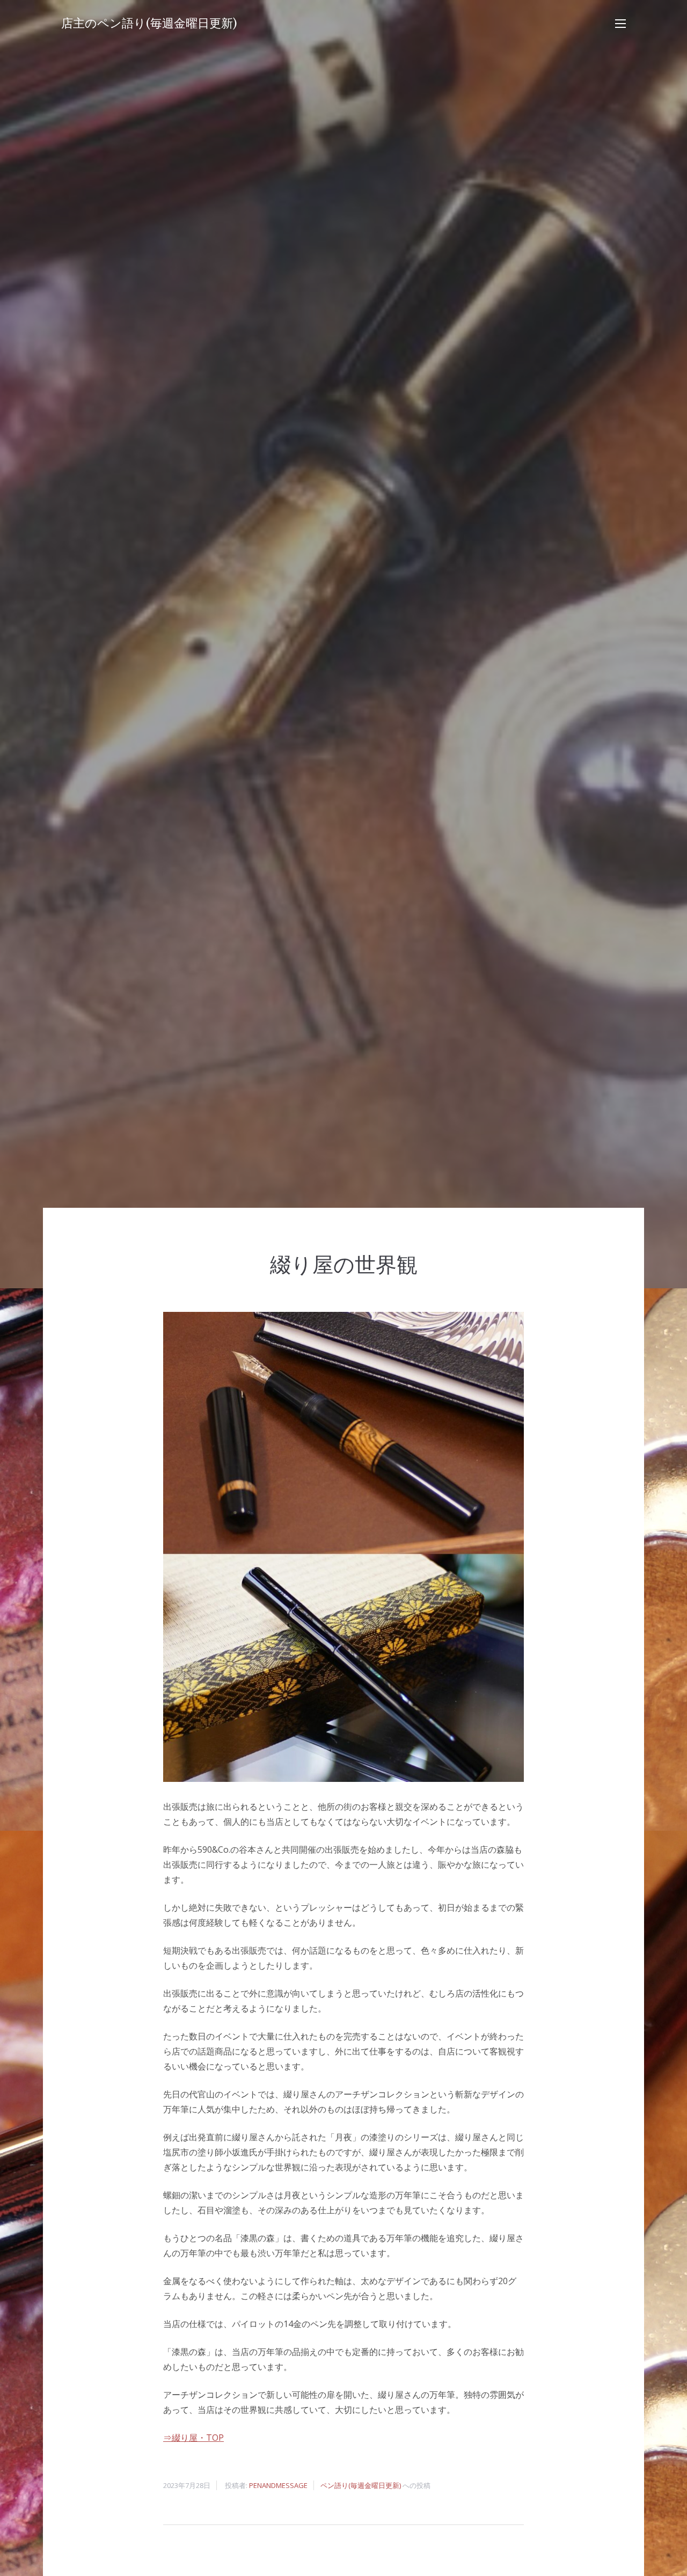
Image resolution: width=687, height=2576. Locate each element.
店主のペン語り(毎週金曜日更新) (149, 23)
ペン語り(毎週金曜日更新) (361, 2485)
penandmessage (278, 2485)
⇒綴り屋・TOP (193, 2438)
